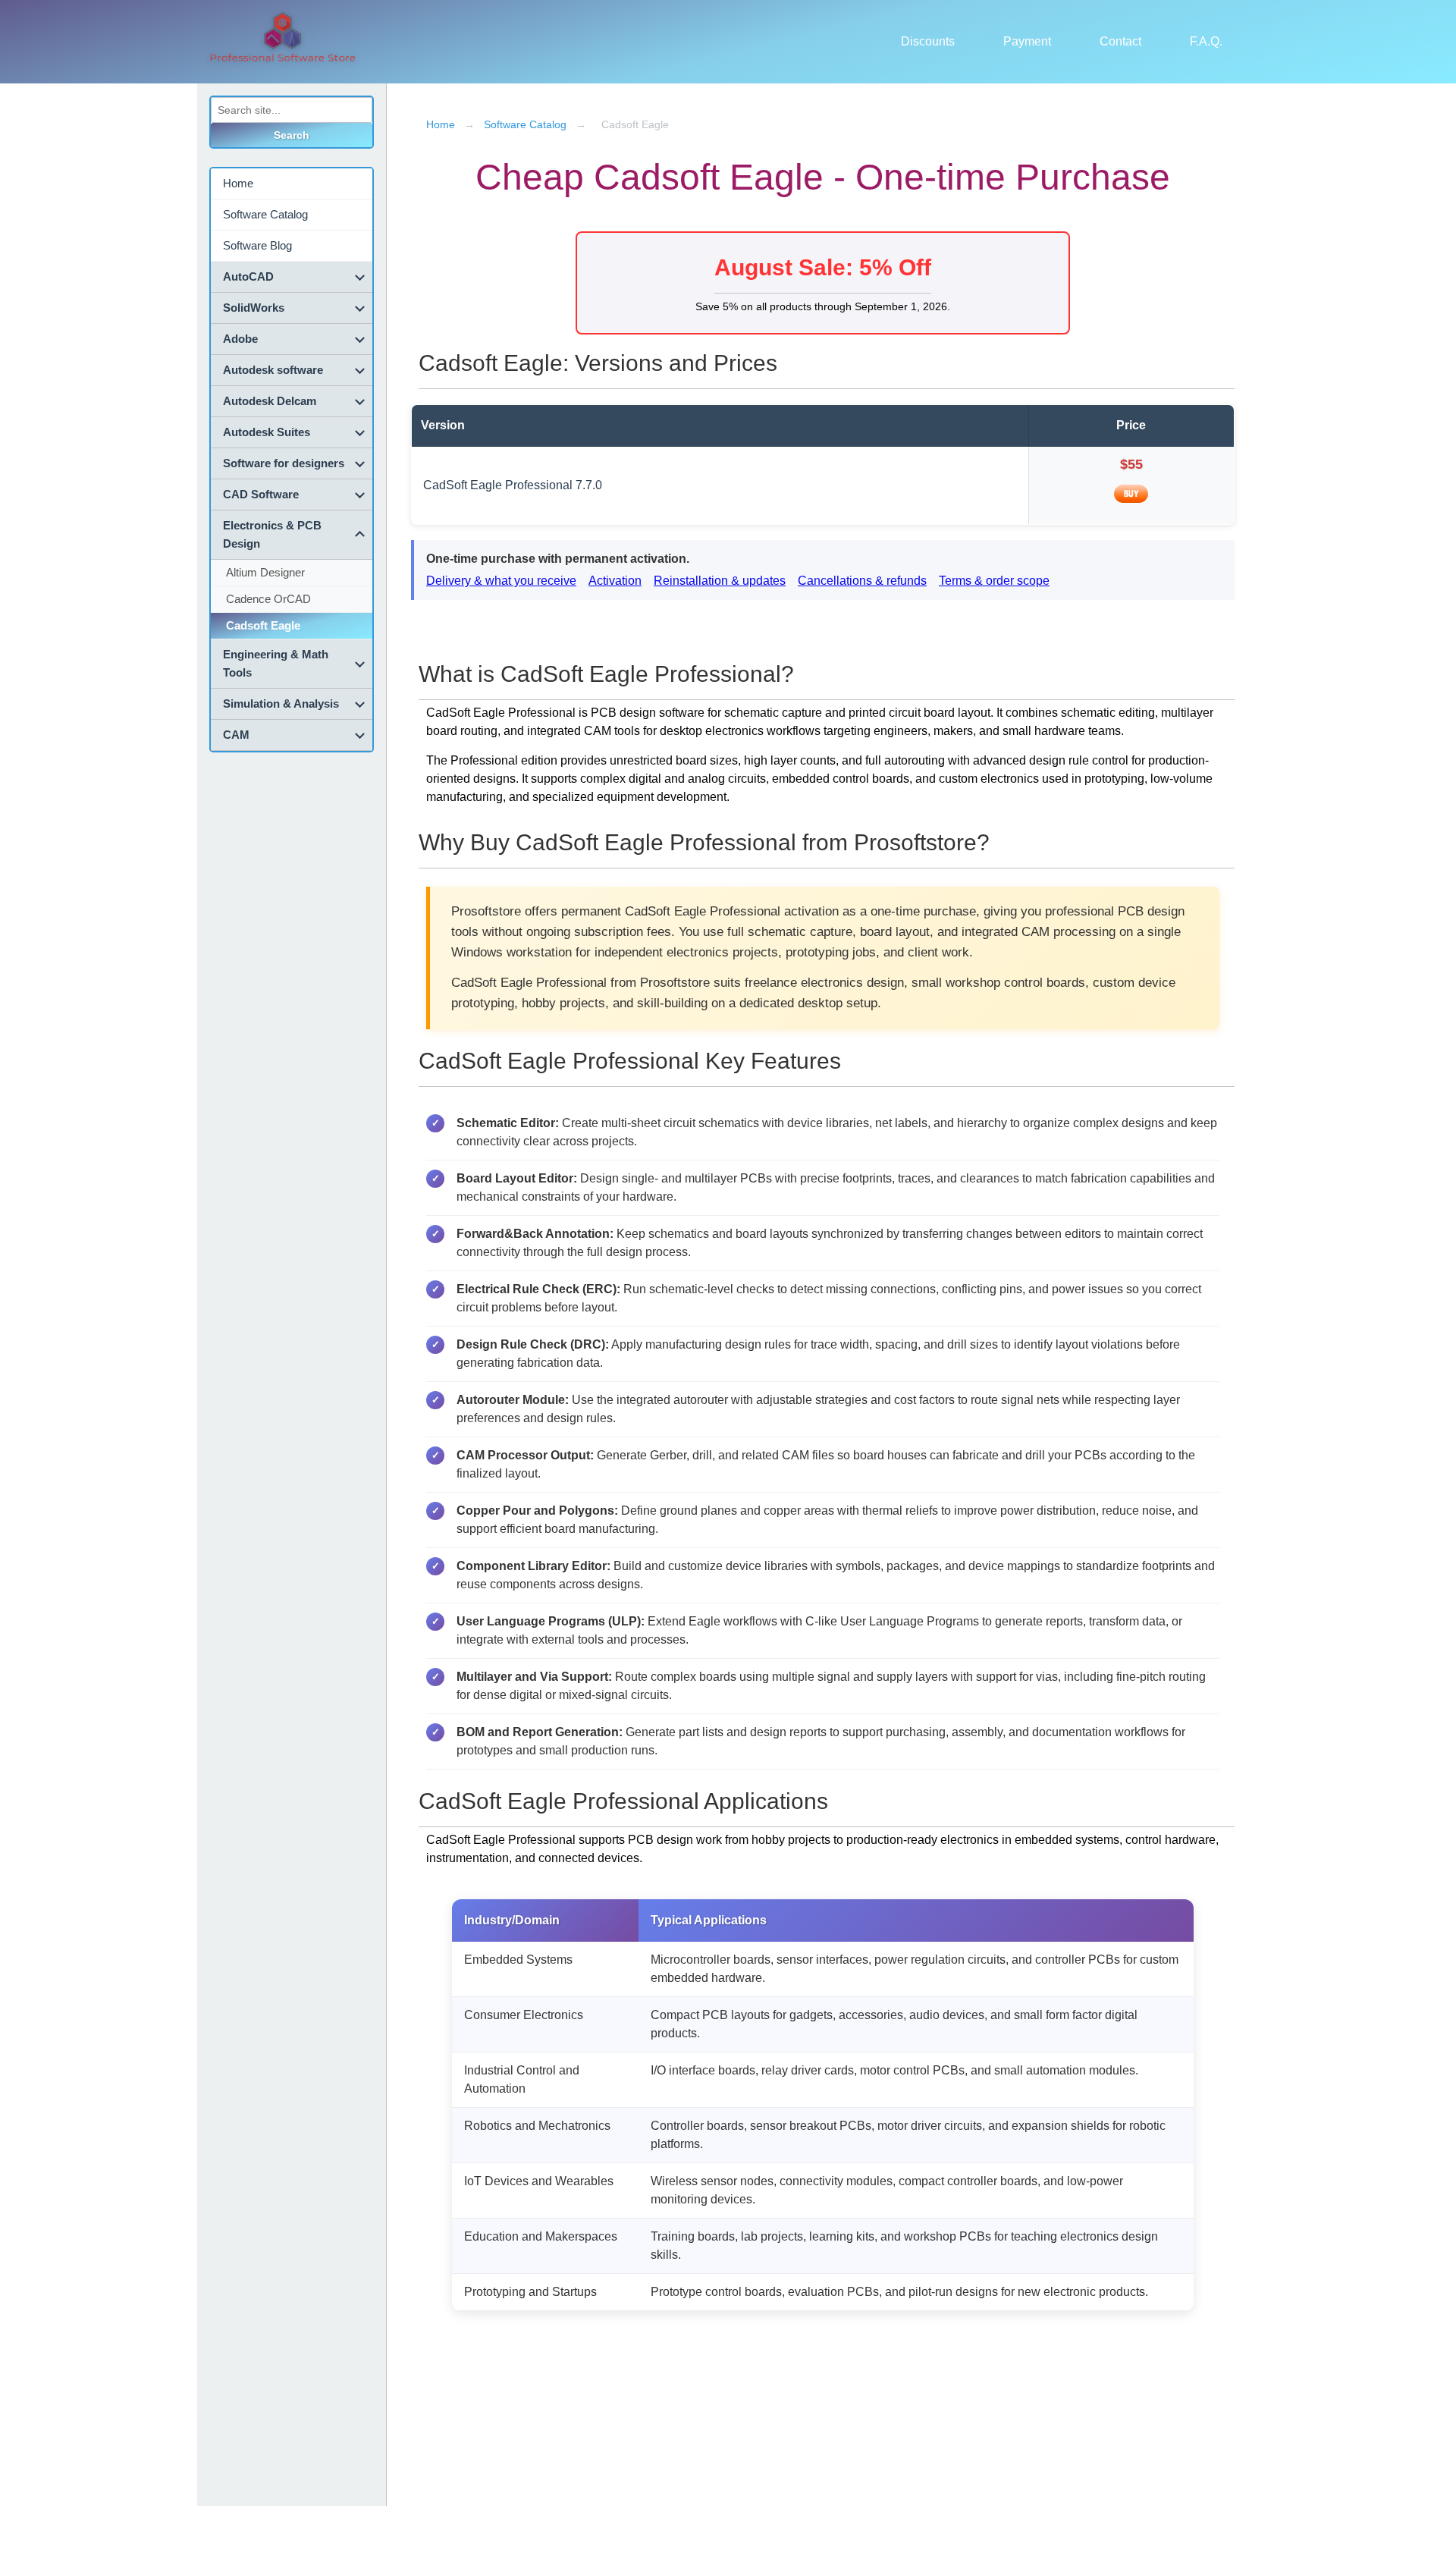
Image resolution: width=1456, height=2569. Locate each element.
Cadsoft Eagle (263, 625)
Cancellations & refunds (862, 581)
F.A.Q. (1206, 41)
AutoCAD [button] (248, 276)
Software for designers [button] (284, 463)
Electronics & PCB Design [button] (272, 534)
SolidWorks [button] (254, 308)
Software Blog (257, 245)
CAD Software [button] (261, 494)
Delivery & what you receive (501, 581)
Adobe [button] (240, 339)
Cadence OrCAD (268, 599)
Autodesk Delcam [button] (270, 401)
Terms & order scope (994, 581)
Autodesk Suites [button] (267, 432)
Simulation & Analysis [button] (281, 703)
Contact (1120, 41)
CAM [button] (236, 735)
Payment (1027, 41)
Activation (615, 581)
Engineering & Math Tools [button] (276, 663)
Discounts (928, 41)
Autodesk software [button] (273, 370)
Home (238, 183)
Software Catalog (265, 214)
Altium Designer (265, 572)
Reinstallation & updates (720, 581)
